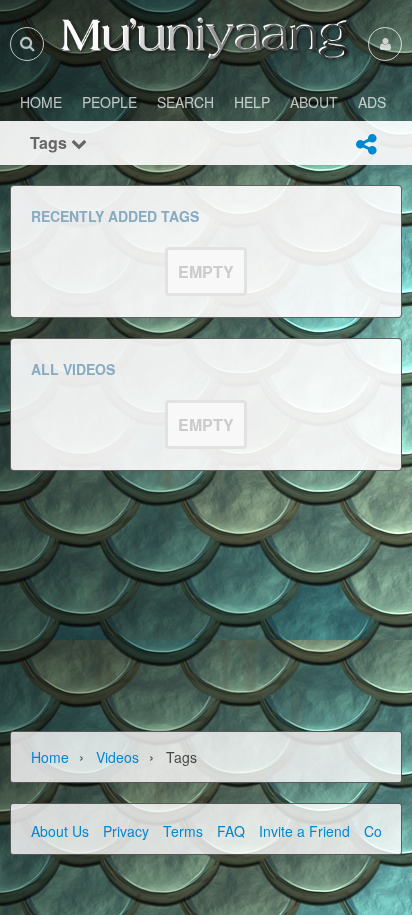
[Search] (27, 43)
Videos (117, 757)
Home (50, 757)
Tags (50, 142)
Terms (183, 831)
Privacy (126, 831)
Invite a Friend (304, 831)
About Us (60, 831)
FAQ (231, 831)
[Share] (366, 144)
